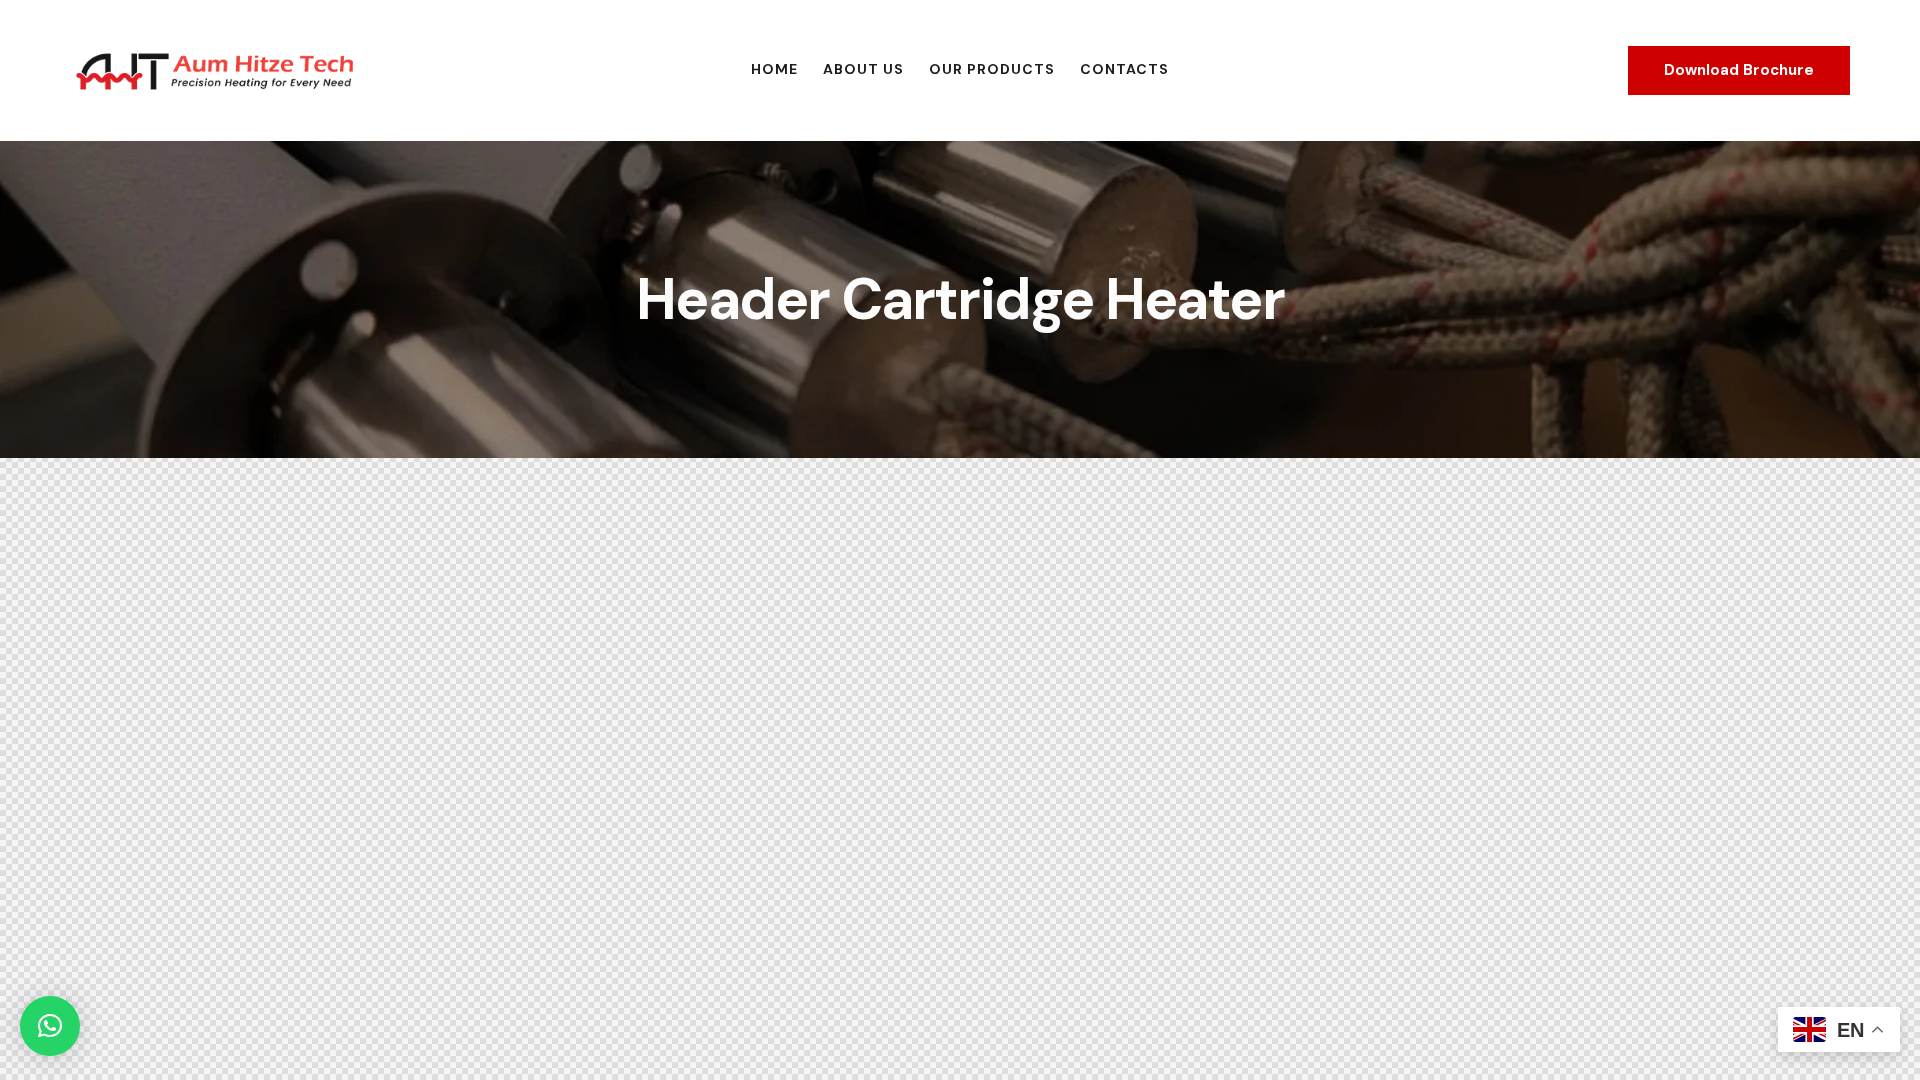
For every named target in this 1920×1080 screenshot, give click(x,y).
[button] (50, 1026)
